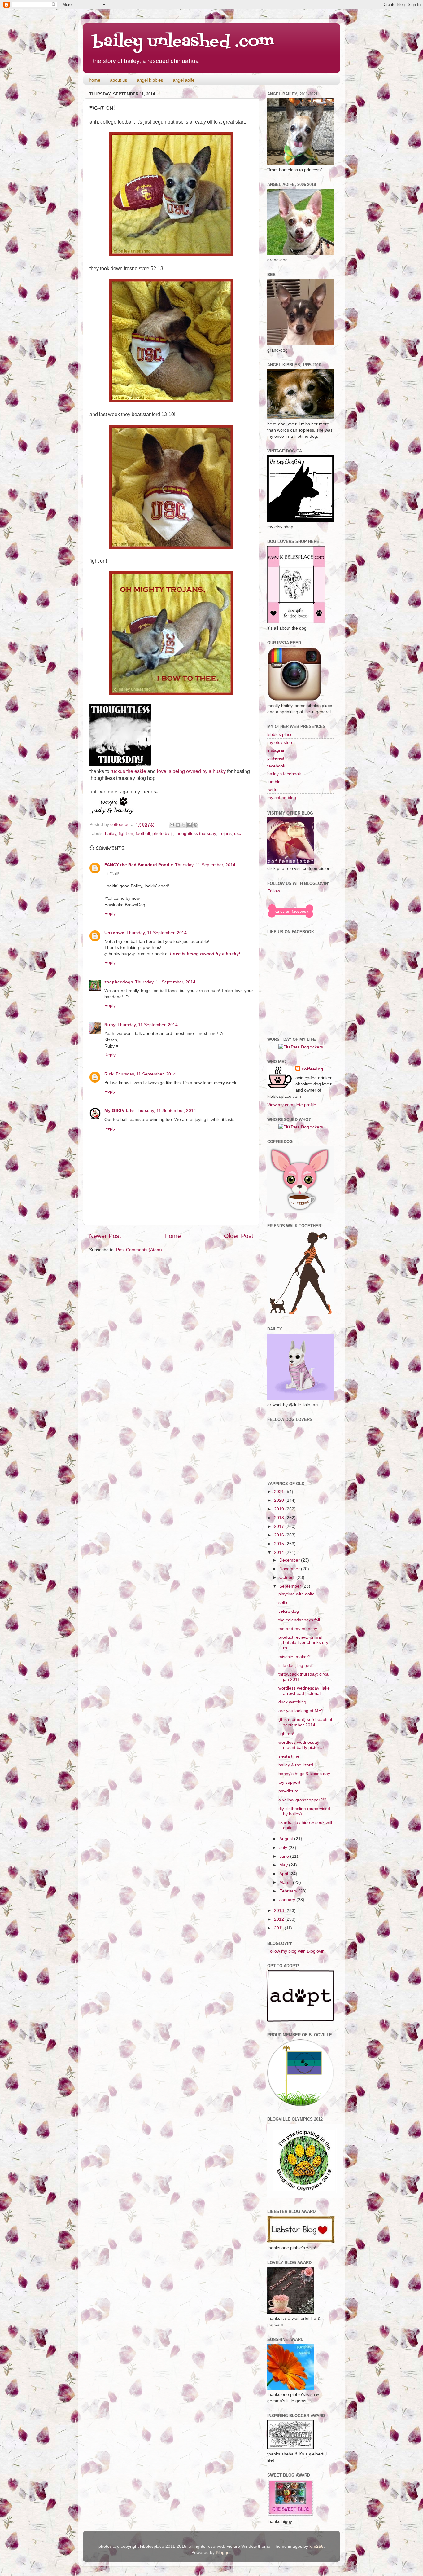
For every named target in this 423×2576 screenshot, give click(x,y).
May (284, 1865)
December (290, 1560)
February (289, 1891)
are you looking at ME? (301, 1711)
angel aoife (184, 80)
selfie (283, 1602)
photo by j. (163, 833)
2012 (280, 1919)
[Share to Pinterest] (195, 825)
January (288, 1900)
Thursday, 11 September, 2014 (205, 865)
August (287, 1839)
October (288, 1577)
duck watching (292, 1702)
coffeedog (121, 824)
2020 (280, 1500)
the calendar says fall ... (302, 1620)
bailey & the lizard (296, 1765)
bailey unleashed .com (183, 42)
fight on (126, 833)
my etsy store (280, 742)
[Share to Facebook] (190, 825)
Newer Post (105, 1236)
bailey (111, 833)
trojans (225, 833)
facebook (276, 766)
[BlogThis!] (178, 825)
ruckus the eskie (128, 771)
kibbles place (280, 734)
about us (119, 80)
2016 (280, 1535)
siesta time (289, 1756)
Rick (109, 1074)
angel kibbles (150, 80)
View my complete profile (292, 1105)
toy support (289, 1782)
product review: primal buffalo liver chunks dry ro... (303, 1643)
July (284, 1848)
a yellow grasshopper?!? (302, 1800)
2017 (280, 1526)
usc (238, 833)
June (285, 1856)
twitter (273, 789)
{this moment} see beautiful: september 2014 (306, 1722)
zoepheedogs (119, 982)
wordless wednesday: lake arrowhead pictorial (304, 1691)
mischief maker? (294, 1657)
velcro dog (289, 1611)
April (284, 1874)
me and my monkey (298, 1629)
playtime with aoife (297, 1594)
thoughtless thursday (196, 833)
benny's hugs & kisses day (304, 1774)
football (143, 833)
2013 (280, 1910)
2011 (279, 1928)
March (286, 1882)
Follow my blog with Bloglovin (296, 1951)
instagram (277, 750)
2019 (280, 1509)
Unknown (114, 933)
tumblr (273, 782)
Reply (110, 913)
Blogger (223, 2552)
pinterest (276, 758)
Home (173, 1236)
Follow (274, 891)
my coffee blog (282, 798)
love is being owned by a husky (191, 771)
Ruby (110, 1025)
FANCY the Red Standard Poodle (139, 865)
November (290, 1569)
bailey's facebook (284, 774)
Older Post (239, 1236)
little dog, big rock (296, 1665)
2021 (280, 1492)
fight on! (286, 1734)
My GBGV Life (119, 1110)
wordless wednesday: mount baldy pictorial (301, 1745)
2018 (280, 1518)
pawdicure (288, 1791)
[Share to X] (184, 825)
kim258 (316, 2546)
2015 (280, 1544)
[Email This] (172, 825)
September (291, 1586)
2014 (280, 1552)
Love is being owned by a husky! (205, 954)
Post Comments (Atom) (139, 1250)
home (95, 80)
